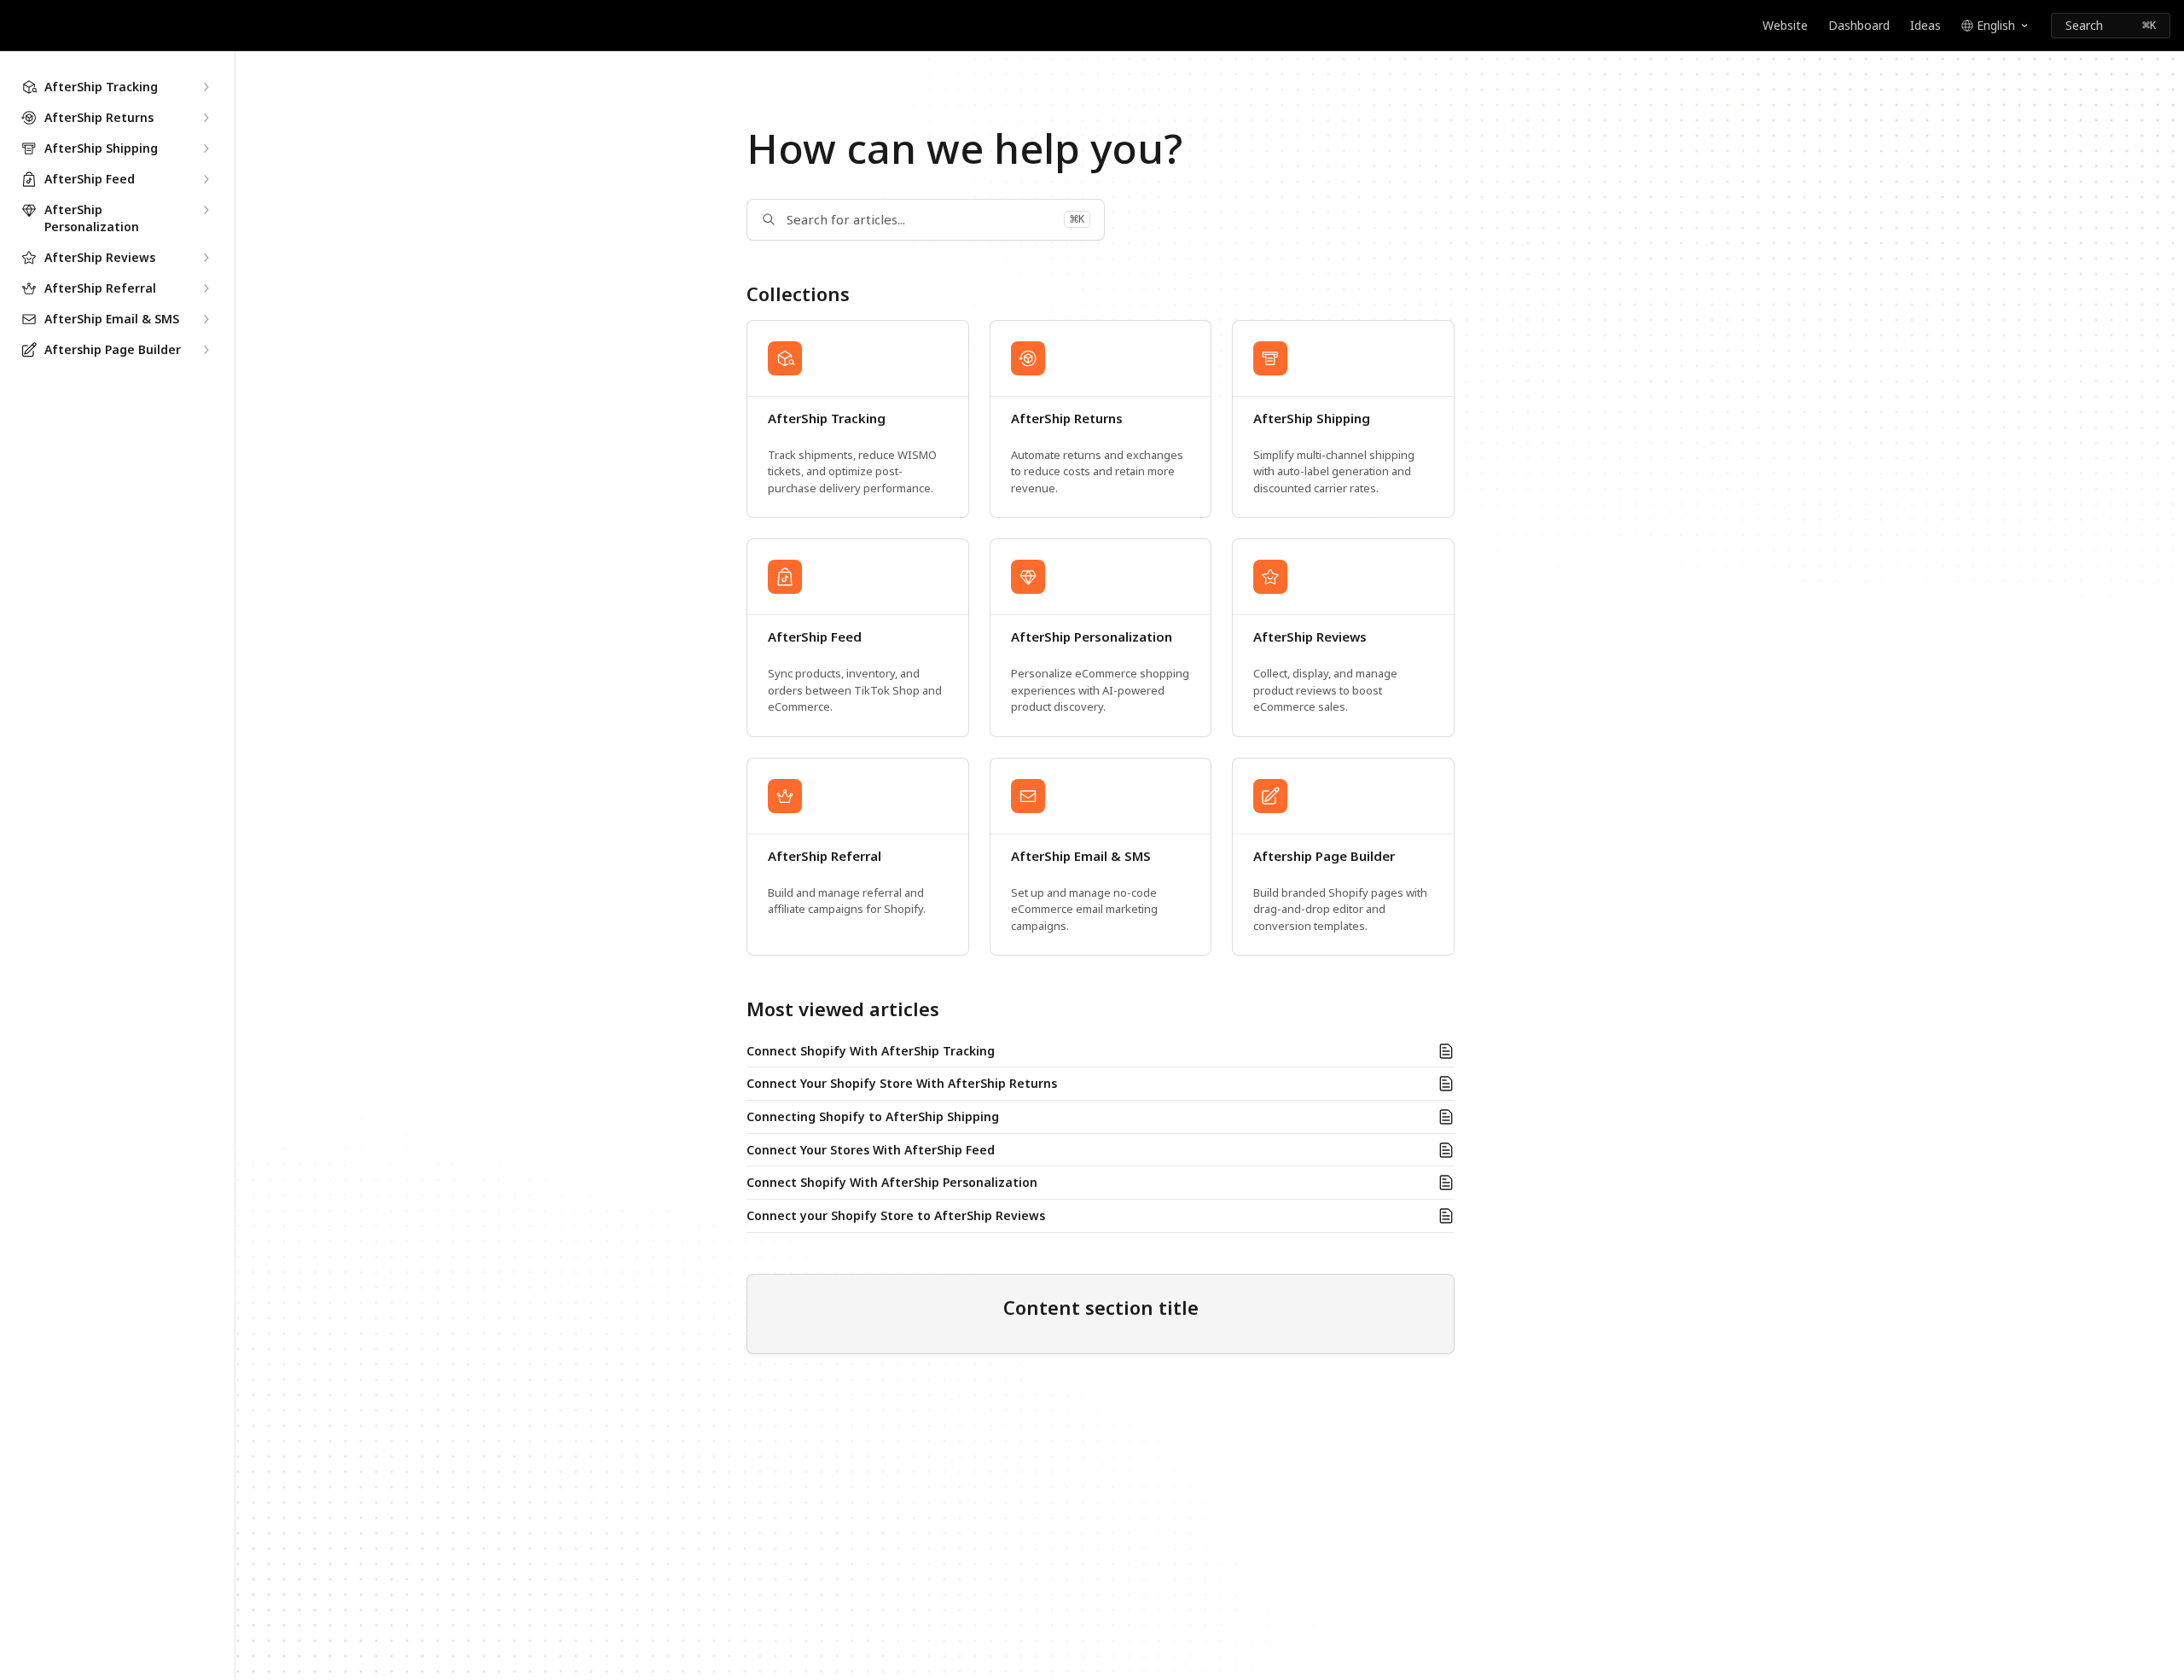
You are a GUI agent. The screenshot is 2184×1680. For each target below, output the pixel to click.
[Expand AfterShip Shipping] (206, 148)
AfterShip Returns (1067, 419)
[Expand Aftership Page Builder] (206, 350)
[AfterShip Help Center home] (17, 26)
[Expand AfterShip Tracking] (206, 87)
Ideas (1926, 25)
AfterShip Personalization (1092, 637)
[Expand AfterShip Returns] (206, 118)
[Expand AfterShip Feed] (206, 179)
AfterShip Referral (825, 856)
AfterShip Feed (815, 637)
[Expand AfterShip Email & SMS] (206, 319)
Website (1785, 25)
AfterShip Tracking (827, 419)
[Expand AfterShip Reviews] (206, 258)
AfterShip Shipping (1312, 419)
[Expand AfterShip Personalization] (206, 210)
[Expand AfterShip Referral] (206, 288)
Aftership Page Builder (1324, 856)
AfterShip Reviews (1310, 637)
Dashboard (1859, 25)
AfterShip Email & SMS (1081, 856)
